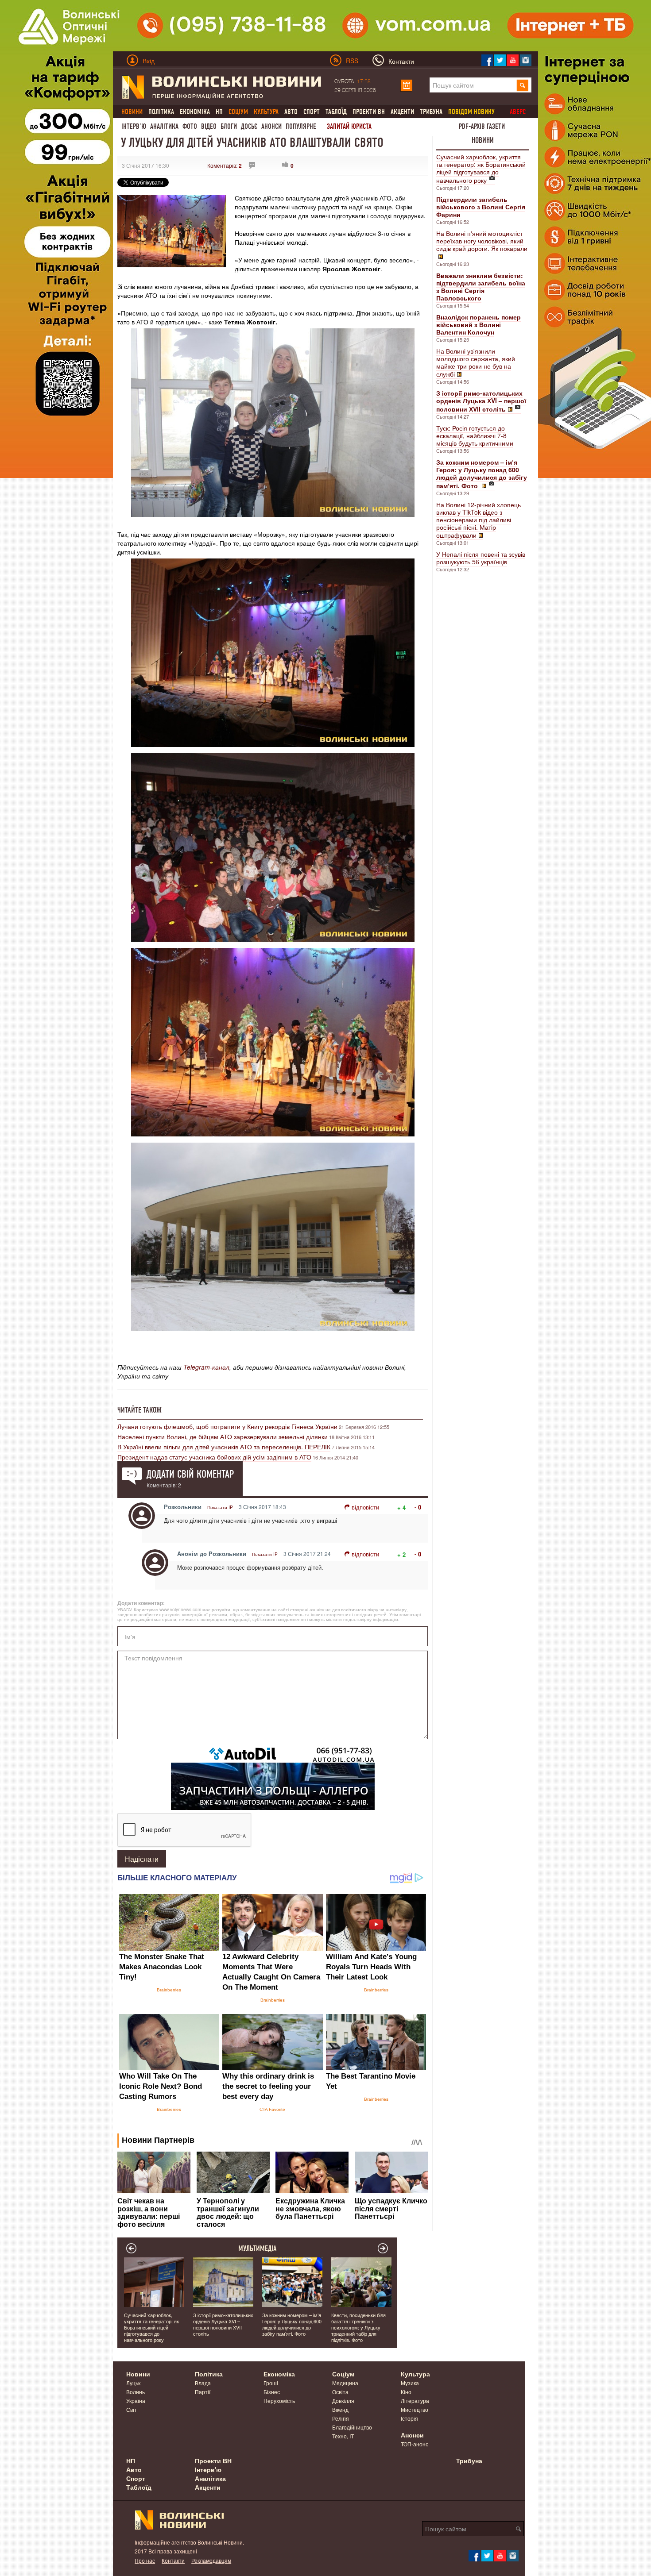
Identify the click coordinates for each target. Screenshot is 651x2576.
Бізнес (272, 2392)
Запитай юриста (349, 126)
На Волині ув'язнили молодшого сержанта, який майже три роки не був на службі (476, 362)
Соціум (343, 2374)
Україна (136, 2401)
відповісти (365, 1507)
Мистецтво (415, 2409)
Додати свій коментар (190, 1474)
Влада (203, 2383)
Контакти (173, 2560)
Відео (209, 126)
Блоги (229, 126)
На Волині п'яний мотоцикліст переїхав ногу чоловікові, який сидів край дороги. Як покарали (482, 241)
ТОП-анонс (415, 2444)
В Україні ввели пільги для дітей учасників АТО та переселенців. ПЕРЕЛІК (224, 1447)
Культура (415, 2374)
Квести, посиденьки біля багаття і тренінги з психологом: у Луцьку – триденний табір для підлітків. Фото (358, 2327)
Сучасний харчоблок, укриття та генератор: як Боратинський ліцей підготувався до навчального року (481, 168)
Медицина (345, 2383)
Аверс (518, 112)
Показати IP (220, 1507)
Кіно (406, 2392)
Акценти (402, 112)
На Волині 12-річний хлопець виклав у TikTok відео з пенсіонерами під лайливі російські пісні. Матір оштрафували (479, 520)
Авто (291, 112)
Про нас (145, 2560)
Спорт (312, 112)
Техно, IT (343, 2436)
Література (415, 2401)
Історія (409, 2418)
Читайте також (139, 1410)
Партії (203, 2392)
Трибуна (431, 112)
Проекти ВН (369, 112)
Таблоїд (336, 112)
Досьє (249, 126)
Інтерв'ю (134, 126)
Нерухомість (279, 2401)
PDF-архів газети (482, 126)
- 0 (418, 1507)
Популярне (301, 126)
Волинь (136, 2392)
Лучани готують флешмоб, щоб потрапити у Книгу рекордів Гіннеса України (227, 1426)
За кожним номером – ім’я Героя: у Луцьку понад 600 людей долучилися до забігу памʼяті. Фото (292, 2324)
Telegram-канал (206, 1367)
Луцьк (133, 2383)
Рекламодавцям (211, 2560)
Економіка (195, 112)
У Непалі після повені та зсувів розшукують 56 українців (481, 558)
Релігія (341, 2418)
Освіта (340, 2392)
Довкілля (343, 2401)
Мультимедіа (258, 2249)
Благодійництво (352, 2427)
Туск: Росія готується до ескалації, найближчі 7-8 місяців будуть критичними (475, 435)
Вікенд (340, 2409)
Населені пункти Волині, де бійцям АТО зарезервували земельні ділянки (223, 1436)
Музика (410, 2383)
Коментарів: (225, 165)
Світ (132, 2409)
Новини (483, 140)
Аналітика (164, 126)
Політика (161, 112)
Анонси (271, 126)
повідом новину (471, 112)
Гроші (271, 2383)
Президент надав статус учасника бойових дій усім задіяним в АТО (214, 1457)
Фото (190, 126)
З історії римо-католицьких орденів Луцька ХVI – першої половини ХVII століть (223, 2324)
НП (219, 112)
